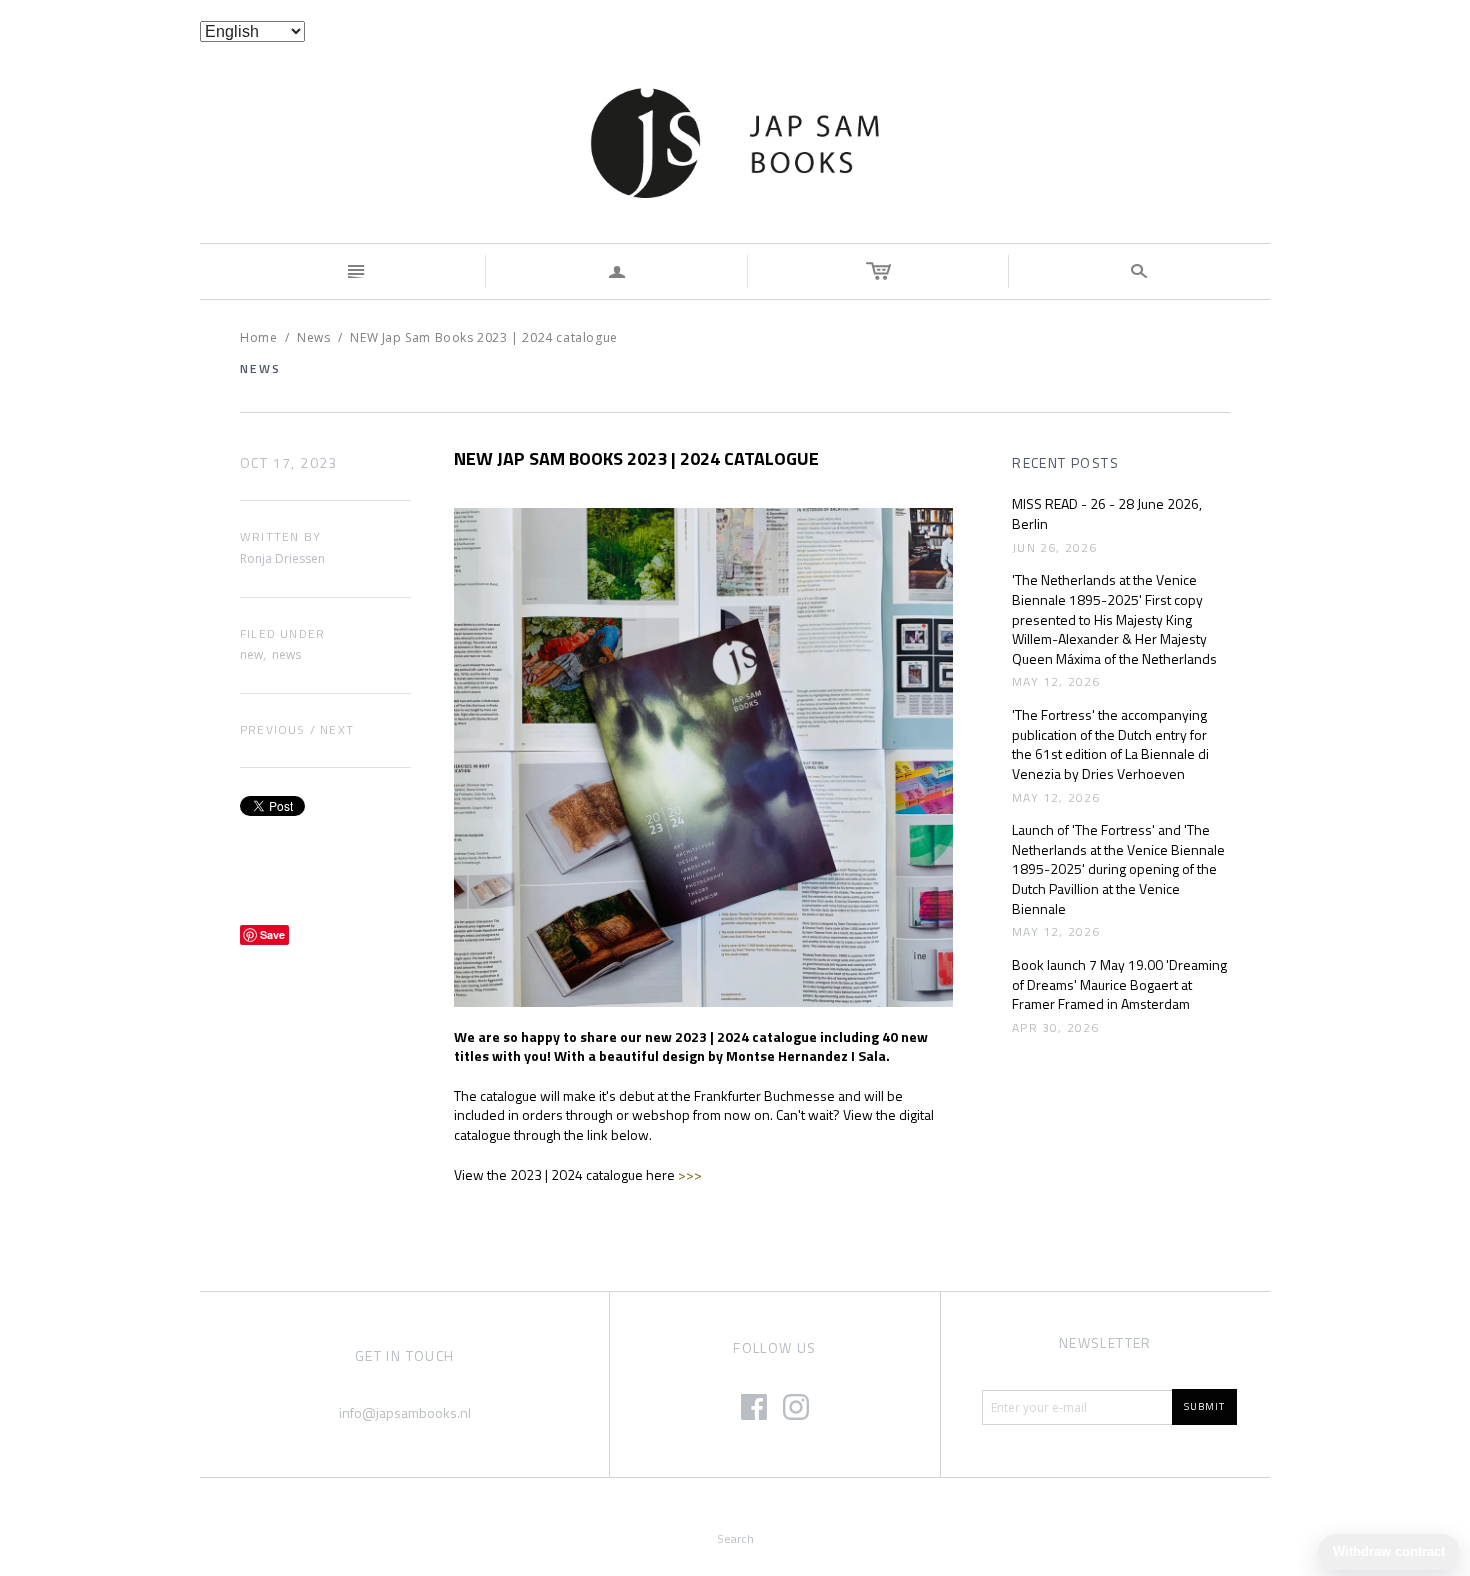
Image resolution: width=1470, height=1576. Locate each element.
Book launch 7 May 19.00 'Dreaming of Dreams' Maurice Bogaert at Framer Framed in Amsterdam (1119, 984)
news (286, 654)
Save (272, 934)
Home (258, 337)
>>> (690, 1174)
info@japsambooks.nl (405, 1412)
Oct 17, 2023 (289, 463)
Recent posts (1065, 463)
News (313, 337)
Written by (280, 537)
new (251, 654)
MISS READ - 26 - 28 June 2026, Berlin (1107, 513)
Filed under (282, 634)
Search (735, 1538)
